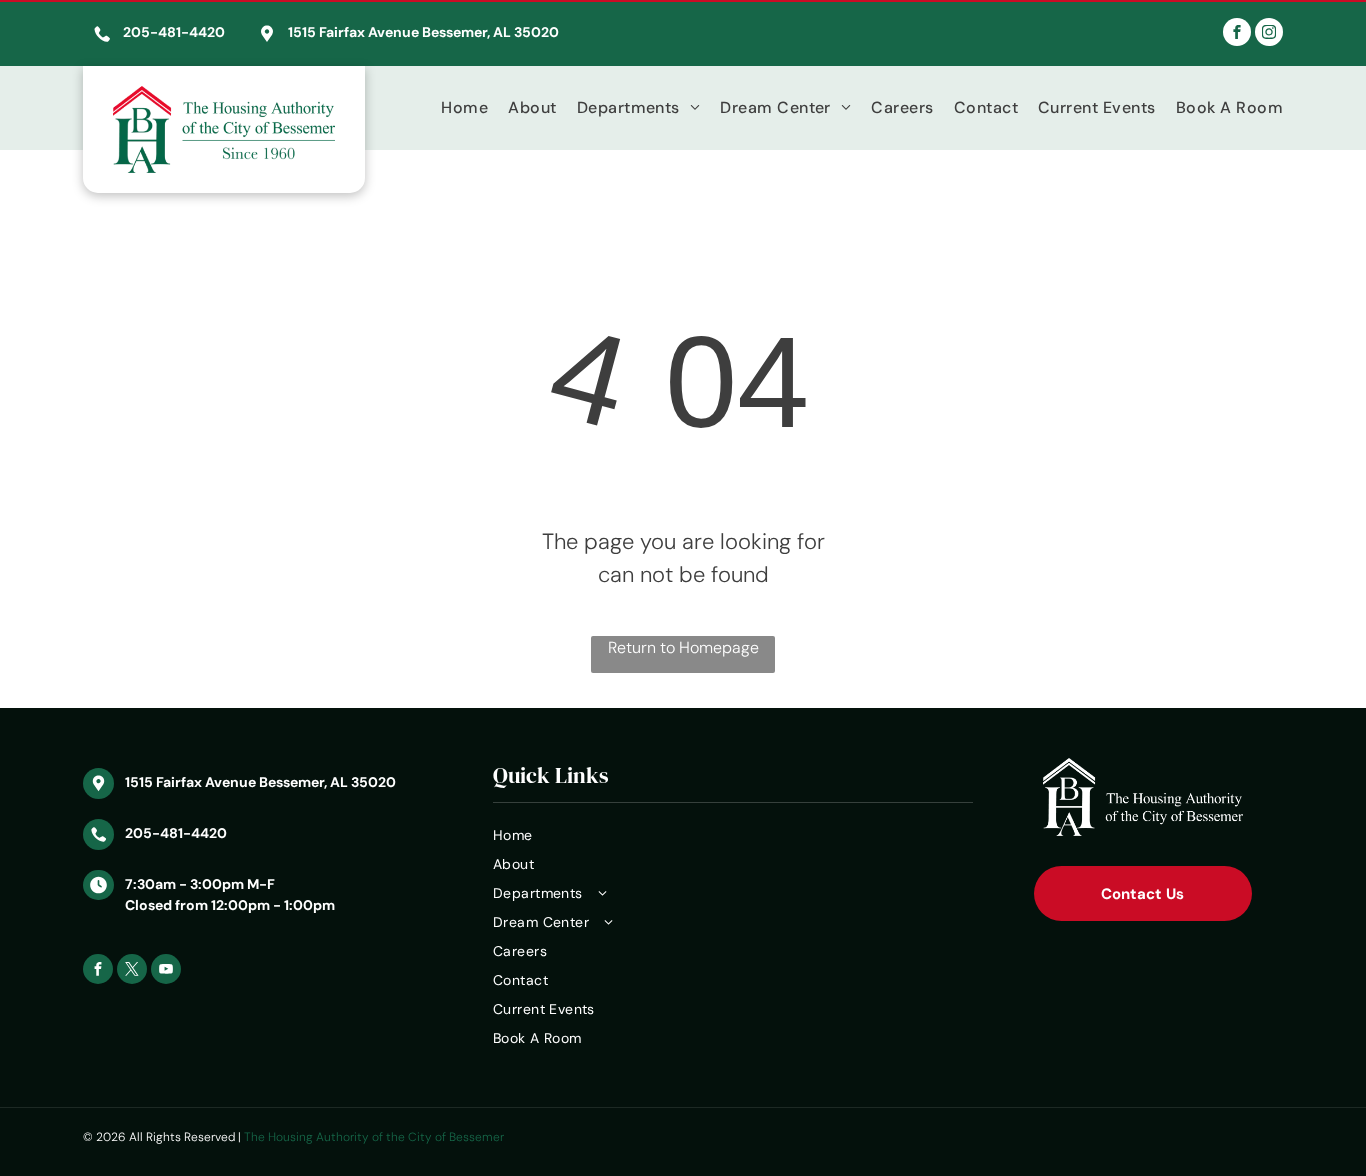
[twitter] (132, 971)
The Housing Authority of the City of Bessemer (374, 1137)
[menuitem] (454, 108)
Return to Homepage (683, 647)
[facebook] (1237, 34)
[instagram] (1269, 34)
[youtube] (166, 971)
